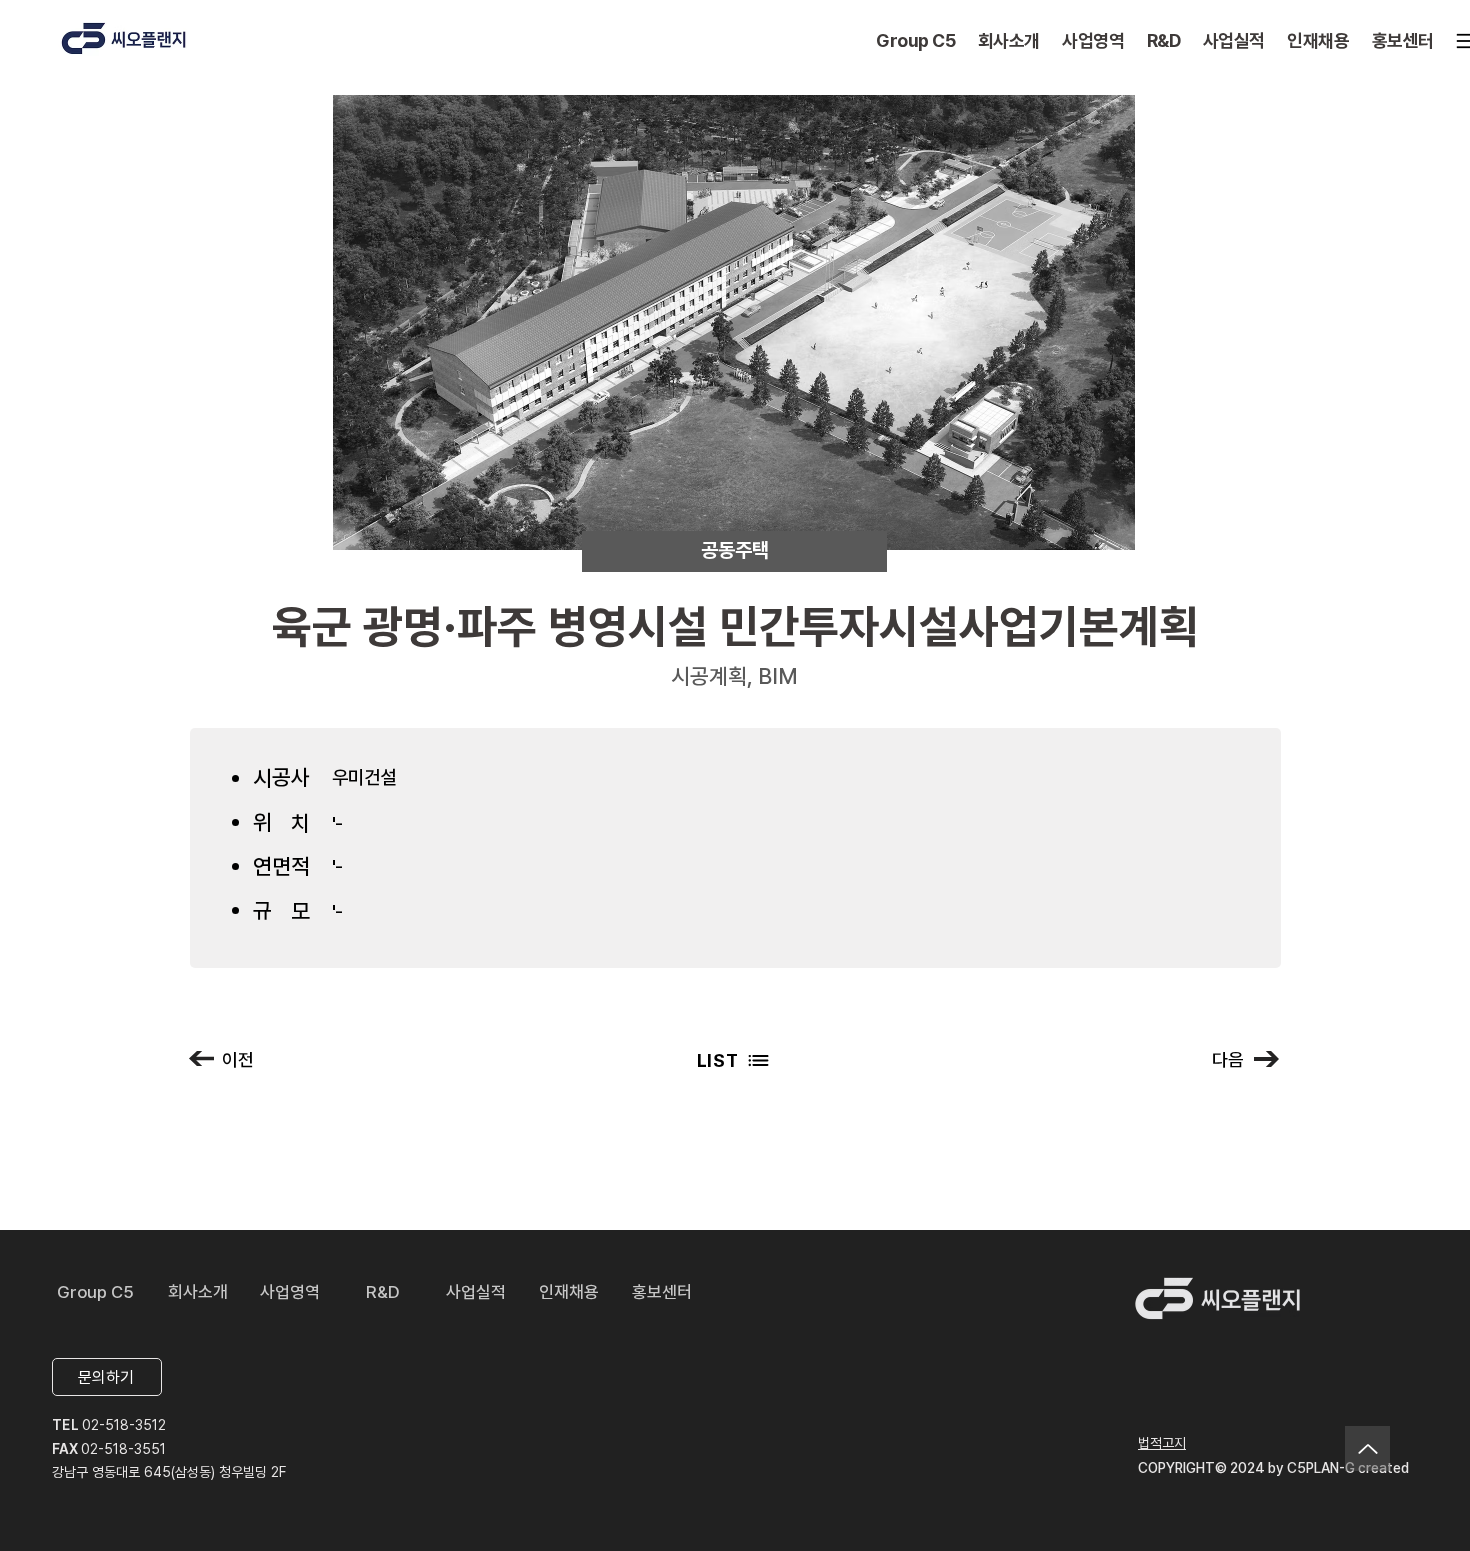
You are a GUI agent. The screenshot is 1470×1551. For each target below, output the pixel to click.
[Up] (1367, 1448)
